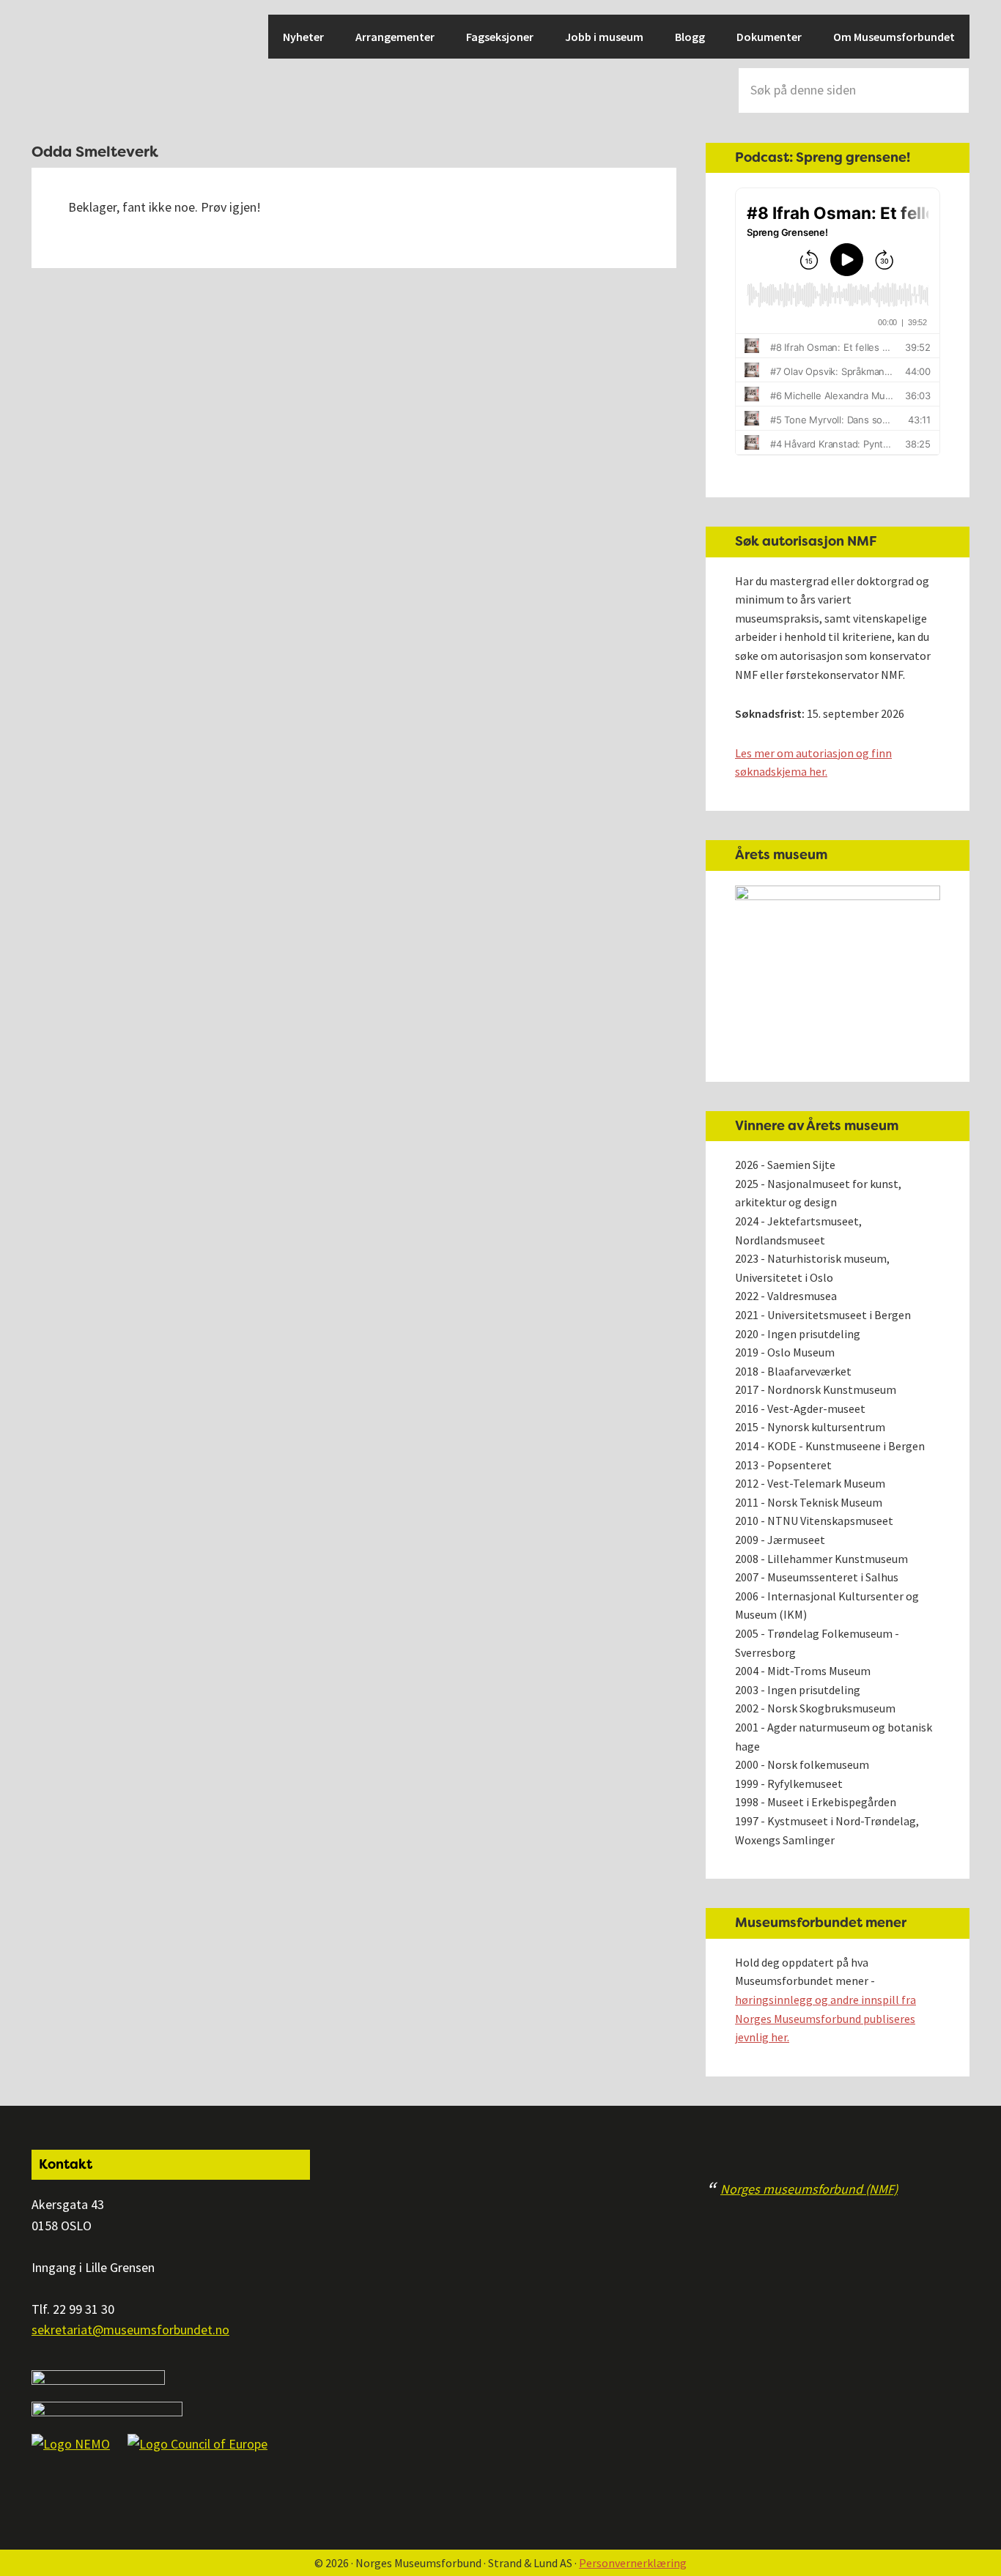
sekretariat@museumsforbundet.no (130, 2330)
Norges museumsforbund (83, 66)
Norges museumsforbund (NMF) (809, 2189)
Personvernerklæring (633, 2563)
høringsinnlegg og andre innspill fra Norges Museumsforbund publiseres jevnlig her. (825, 2018)
